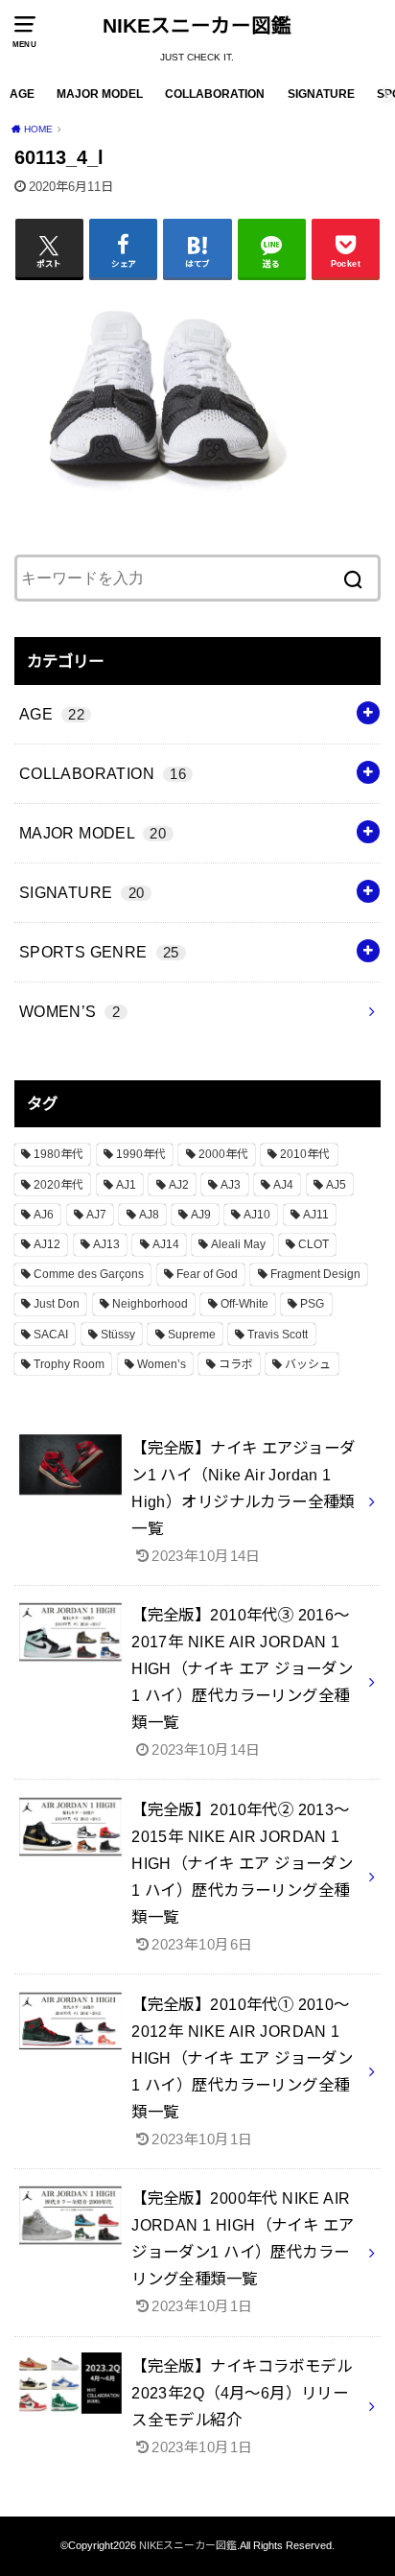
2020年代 (58, 1185)
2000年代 (223, 1154)
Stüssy (118, 1335)
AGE (22, 94)
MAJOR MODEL (100, 94)
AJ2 (179, 1185)
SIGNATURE (321, 94)
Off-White (244, 1304)
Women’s (162, 1364)
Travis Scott (278, 1335)
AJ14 (166, 1244)
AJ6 (44, 1215)
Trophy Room (69, 1364)
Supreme (192, 1335)
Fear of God (207, 1274)
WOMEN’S (70, 1011)
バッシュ (308, 1364)
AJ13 (106, 1244)
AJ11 (316, 1215)
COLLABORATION (215, 94)
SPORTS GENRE (99, 952)
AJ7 (96, 1215)
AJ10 (257, 1215)
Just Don (57, 1304)
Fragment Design (315, 1274)
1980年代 (58, 1154)
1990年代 (141, 1154)
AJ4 (283, 1185)
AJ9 (201, 1215)
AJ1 (126, 1185)
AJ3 (231, 1185)
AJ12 (47, 1244)
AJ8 (149, 1215)
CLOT (314, 1244)
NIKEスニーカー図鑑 (197, 25)
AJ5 (336, 1185)
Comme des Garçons (89, 1274)
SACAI (51, 1335)
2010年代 (305, 1154)
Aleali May (238, 1244)
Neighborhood (150, 1304)
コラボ (236, 1364)
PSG (312, 1304)
